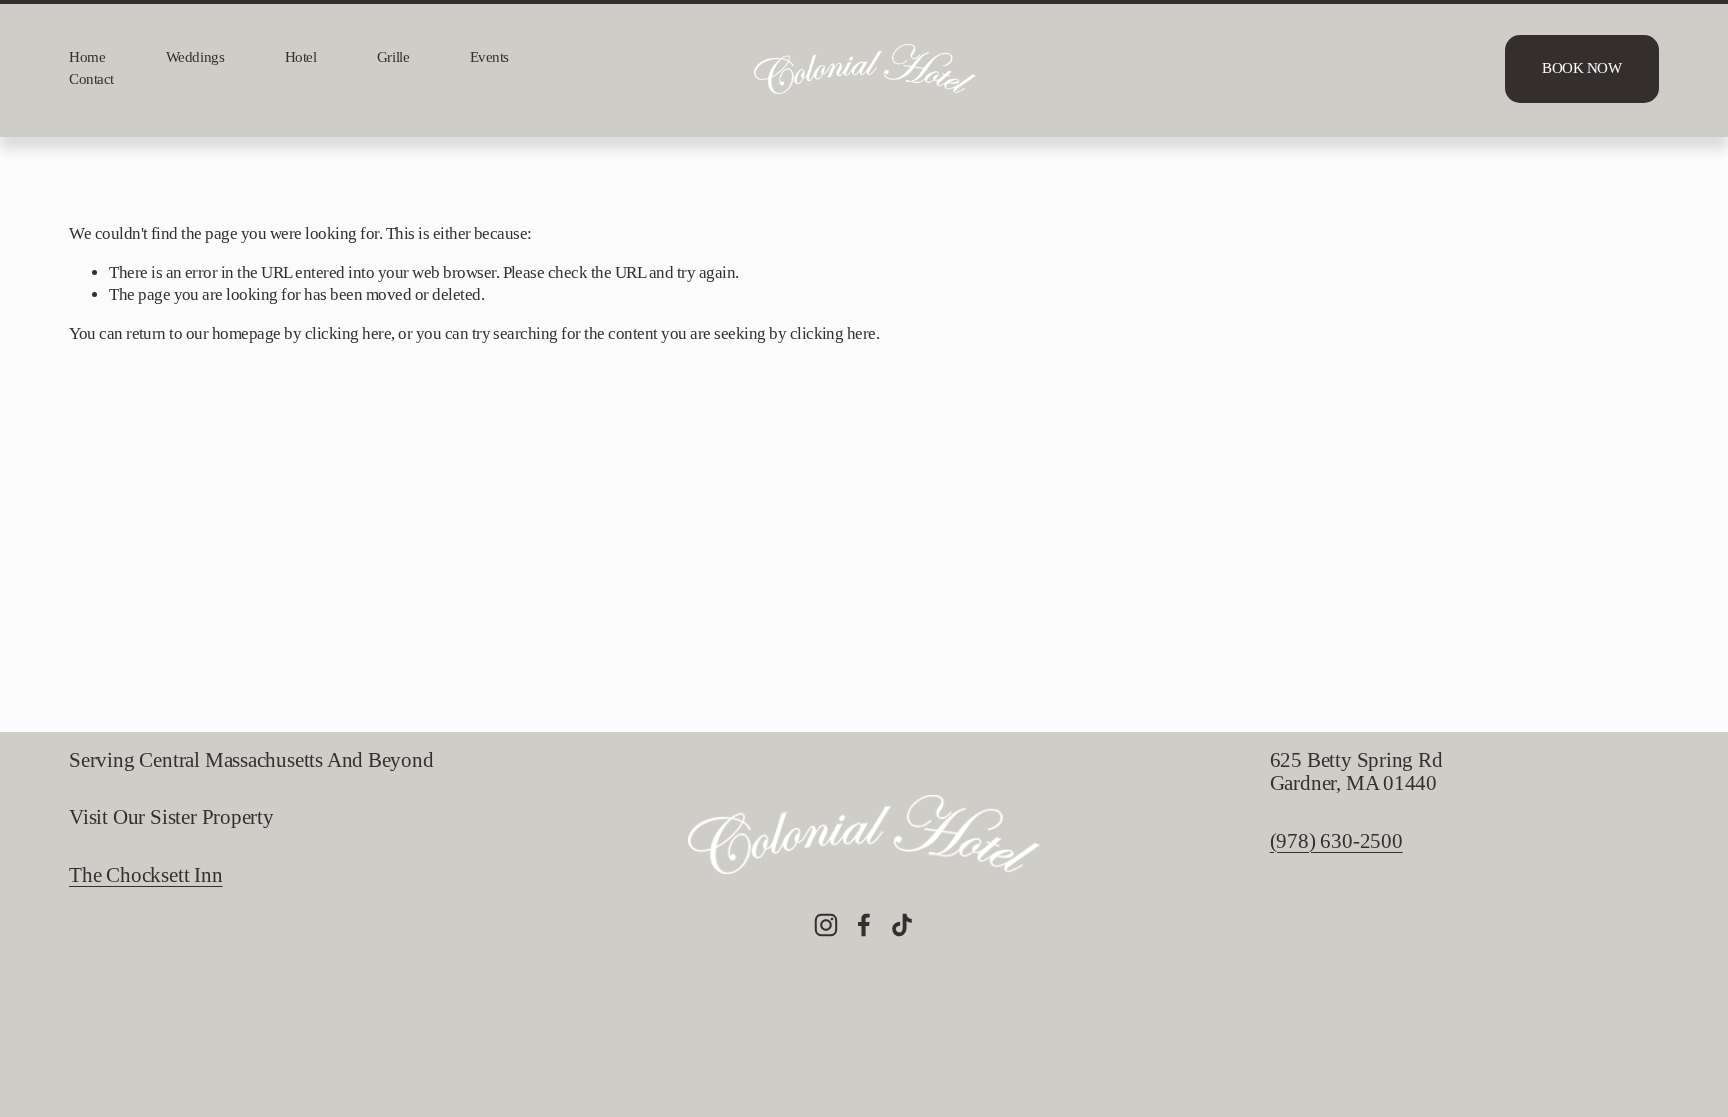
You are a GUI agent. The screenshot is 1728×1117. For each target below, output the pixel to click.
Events (489, 57)
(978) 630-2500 (1336, 841)
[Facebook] (864, 925)
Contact (91, 79)
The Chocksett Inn (145, 875)
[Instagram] (826, 925)
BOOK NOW (1581, 68)
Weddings (195, 57)
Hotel (301, 57)
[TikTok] (902, 925)
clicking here (348, 333)
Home (87, 57)
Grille (393, 57)
